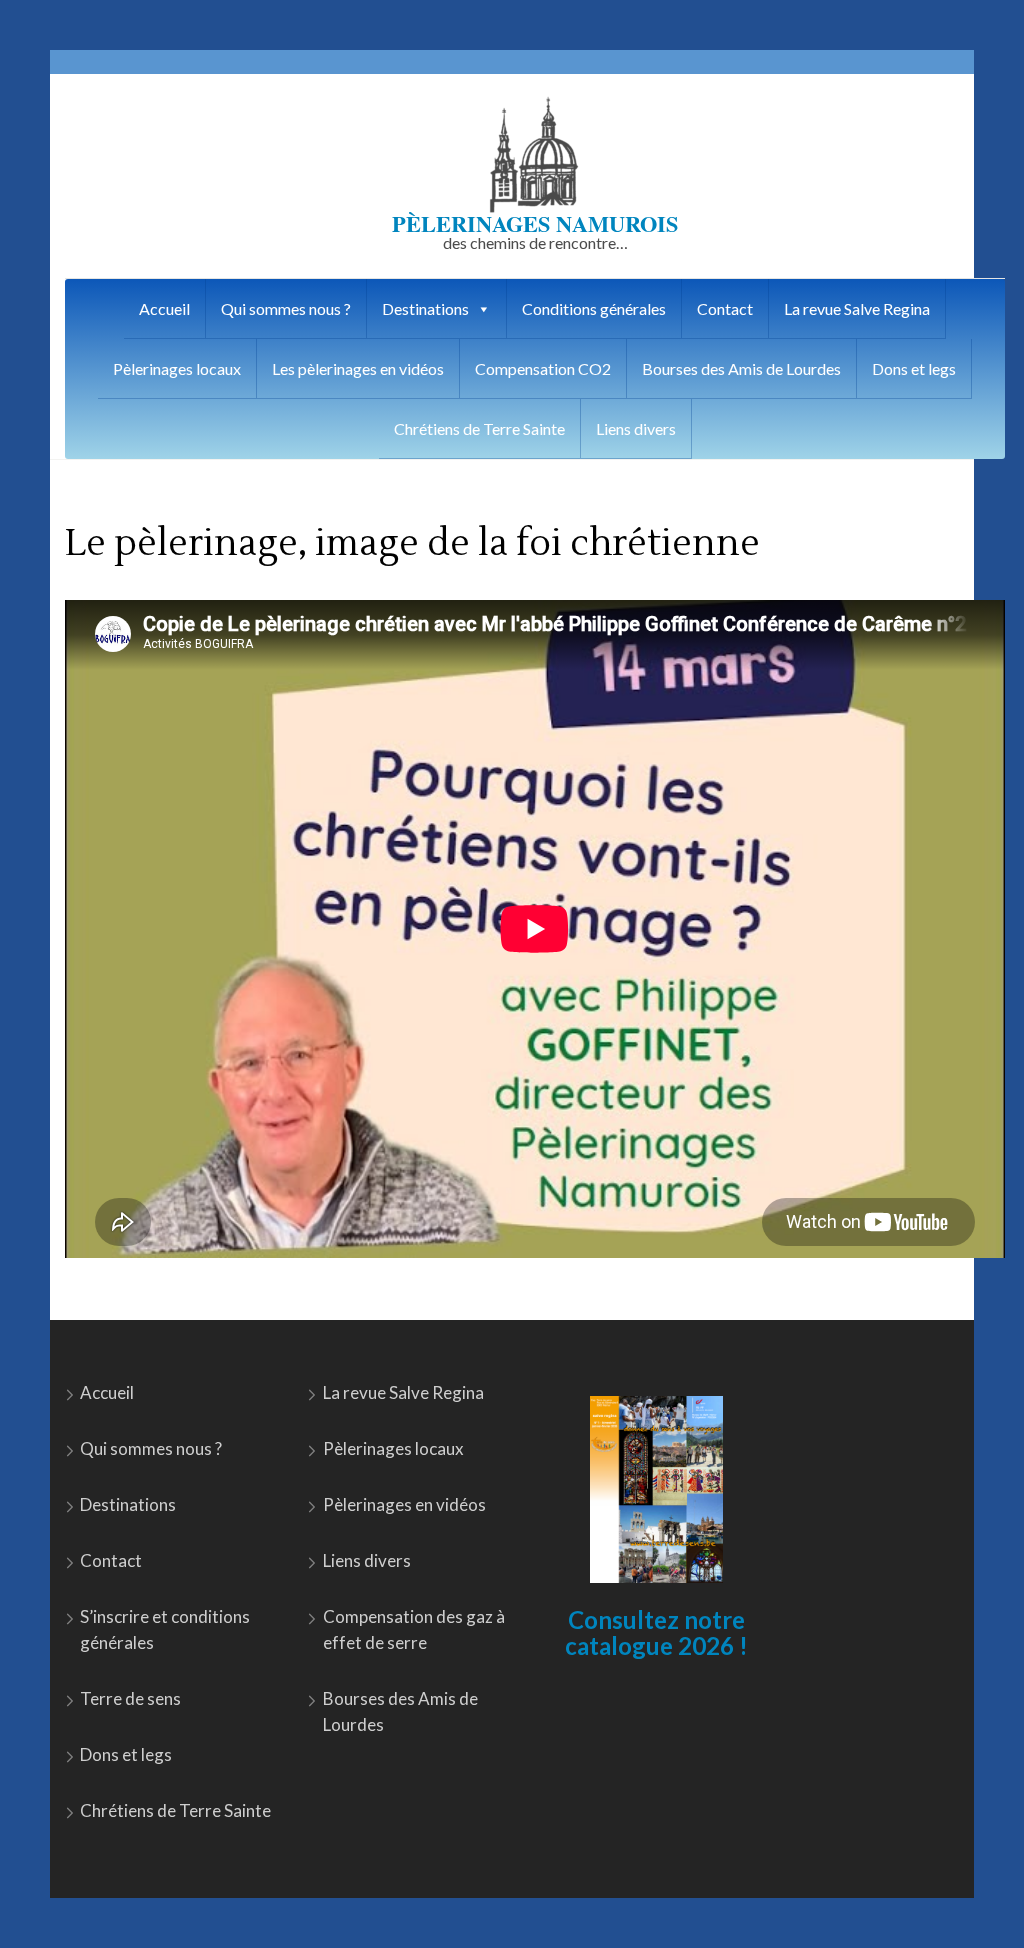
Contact (725, 308)
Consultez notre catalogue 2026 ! (656, 1632)
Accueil (164, 308)
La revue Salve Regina (857, 308)
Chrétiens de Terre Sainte (479, 428)
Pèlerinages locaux (177, 368)
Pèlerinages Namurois (535, 224)
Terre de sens (130, 1698)
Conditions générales (594, 308)
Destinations (425, 308)
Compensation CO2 (543, 368)
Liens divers (636, 428)
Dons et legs (914, 368)
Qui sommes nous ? (286, 308)
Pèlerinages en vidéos (404, 1504)
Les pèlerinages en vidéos (358, 368)
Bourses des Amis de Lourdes (741, 368)
